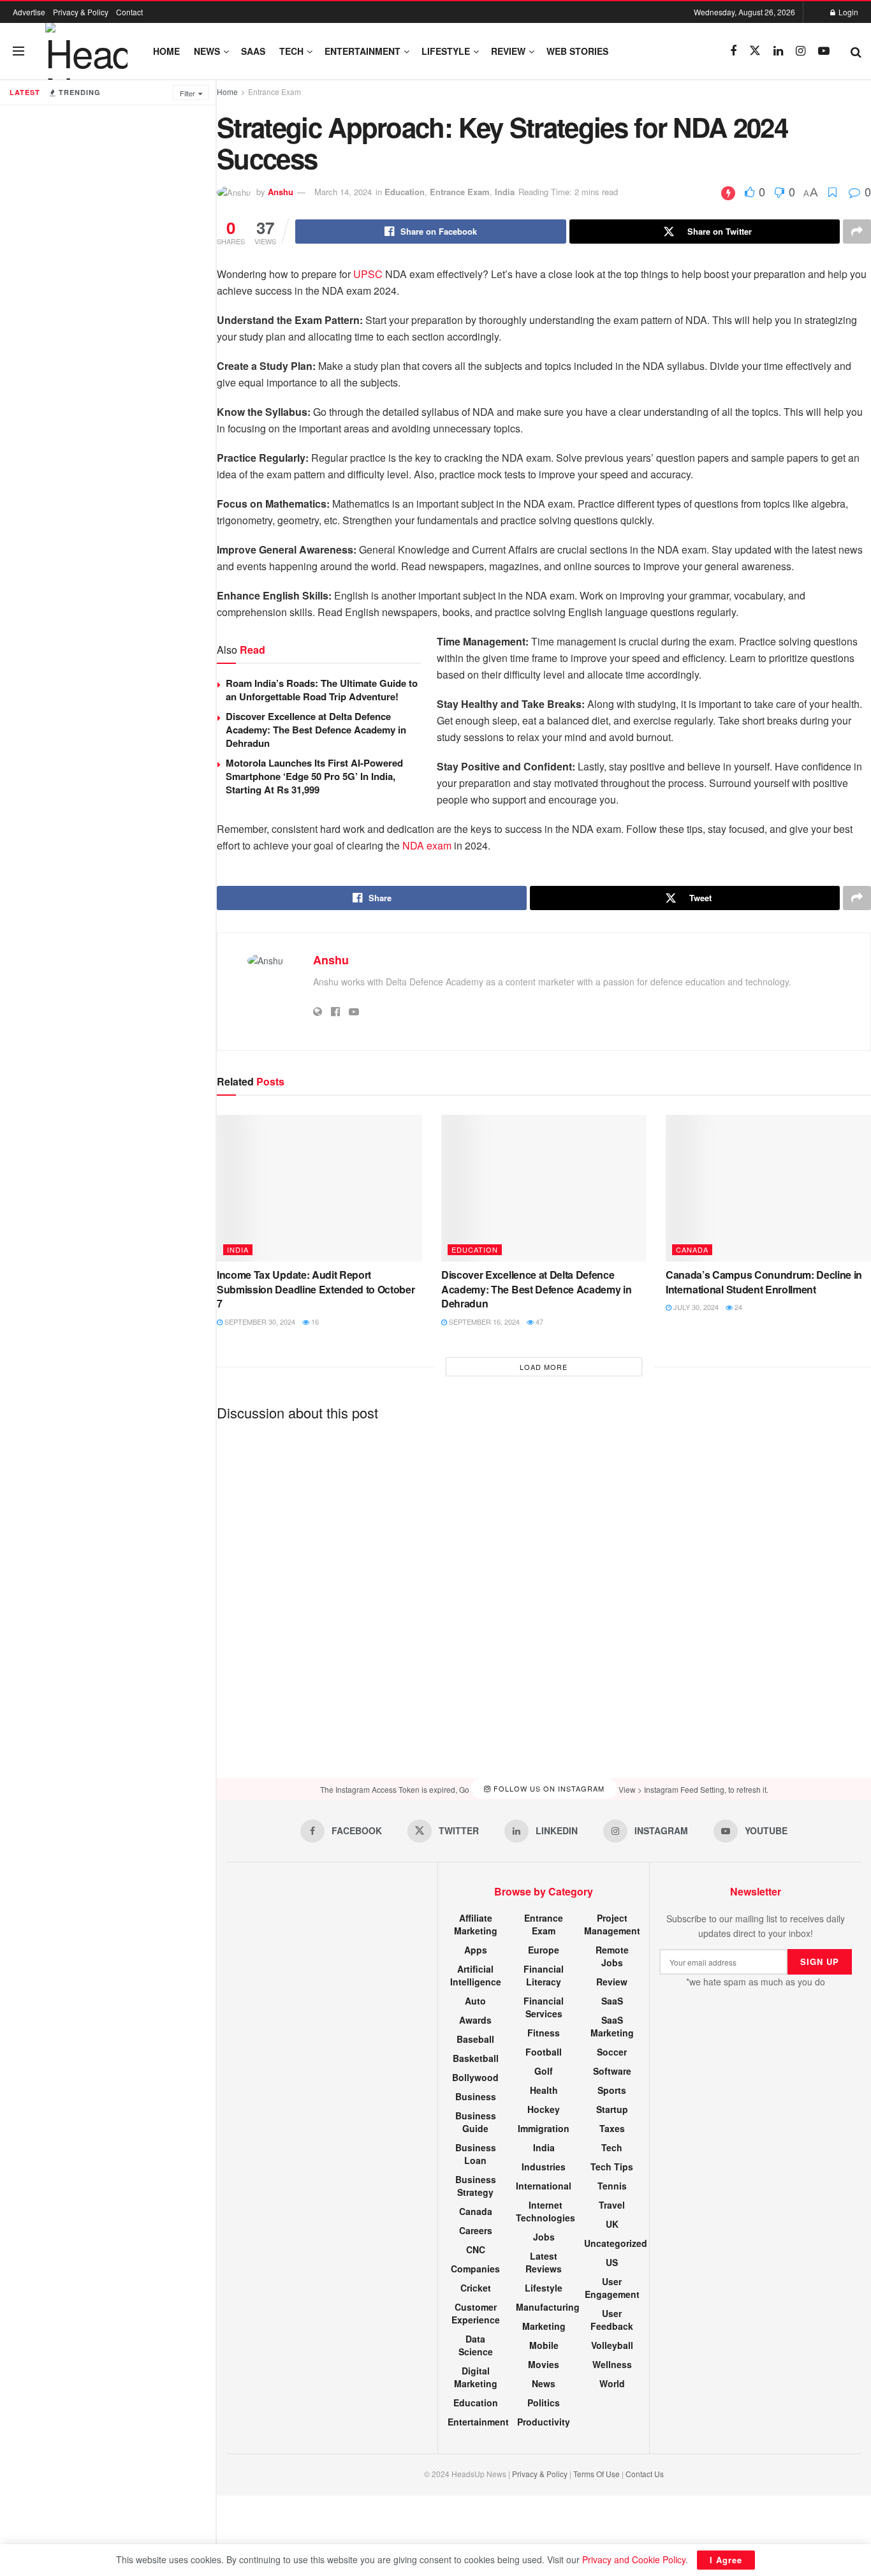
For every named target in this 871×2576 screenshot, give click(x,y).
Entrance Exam (274, 92)
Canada (692, 1249)
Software (612, 2071)
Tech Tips (612, 2167)
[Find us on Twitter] (755, 51)
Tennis (612, 2186)
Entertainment (362, 51)
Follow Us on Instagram (548, 1789)
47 (538, 1321)
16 (314, 1321)
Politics (544, 2403)
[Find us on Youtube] (824, 51)
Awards (475, 2020)
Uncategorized (616, 2243)
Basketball (476, 2058)
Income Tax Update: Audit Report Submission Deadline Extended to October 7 (316, 1289)
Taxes (612, 2128)
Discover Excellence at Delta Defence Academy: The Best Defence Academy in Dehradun (316, 730)
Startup (612, 2109)
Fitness (544, 2033)
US (612, 2262)
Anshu (281, 192)
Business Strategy (476, 2186)
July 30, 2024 (695, 1307)
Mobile (544, 2345)
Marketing (544, 2326)
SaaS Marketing (612, 2026)
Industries (544, 2167)
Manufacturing (548, 2307)
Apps (476, 1950)
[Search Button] (856, 51)
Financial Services (544, 2007)
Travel (612, 2205)
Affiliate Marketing (476, 1924)
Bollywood (475, 2077)
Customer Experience (476, 2313)
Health (544, 2090)
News (207, 51)
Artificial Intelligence (476, 1975)
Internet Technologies (545, 2211)
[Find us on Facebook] (733, 51)
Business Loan (476, 2154)
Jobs (544, 2237)
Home (166, 51)
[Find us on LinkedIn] (778, 51)
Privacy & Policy (81, 12)
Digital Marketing (476, 2377)
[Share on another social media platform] (857, 232)
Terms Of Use (597, 2474)
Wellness (612, 2364)
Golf (544, 2071)
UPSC (368, 274)
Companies (475, 2269)
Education (405, 192)
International (544, 2186)
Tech (291, 51)
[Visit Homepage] (86, 51)
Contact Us (645, 2474)
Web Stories (577, 51)
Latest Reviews (544, 2262)
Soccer (612, 2052)
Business (476, 2096)
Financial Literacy (544, 1975)
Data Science (476, 2345)
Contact (129, 12)
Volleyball (612, 2345)
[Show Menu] (18, 51)
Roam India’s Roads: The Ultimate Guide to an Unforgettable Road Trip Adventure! (322, 690)
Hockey (544, 2109)
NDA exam (427, 845)
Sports (612, 2090)
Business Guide (476, 2122)
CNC (476, 2249)
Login (847, 12)
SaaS (253, 51)
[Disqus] (544, 1589)
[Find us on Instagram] (801, 51)
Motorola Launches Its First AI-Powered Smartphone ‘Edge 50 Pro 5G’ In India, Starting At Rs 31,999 (314, 776)
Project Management (612, 1924)
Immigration (544, 2128)
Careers (476, 2230)
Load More (544, 1367)
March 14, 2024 (343, 192)
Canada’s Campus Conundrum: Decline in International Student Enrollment (764, 1282)
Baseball (475, 2039)
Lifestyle (446, 51)
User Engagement (612, 2288)
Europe (544, 1950)
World (612, 2383)
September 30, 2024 (259, 1321)
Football (544, 2052)
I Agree (726, 2560)
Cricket (476, 2288)
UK (612, 2224)
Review (508, 51)
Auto (475, 2001)
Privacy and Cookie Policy (634, 2559)
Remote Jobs (612, 1956)
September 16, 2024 (483, 1321)
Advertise (29, 12)
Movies (544, 2364)
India (505, 192)
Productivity (544, 2422)
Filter (187, 93)
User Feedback (612, 2320)
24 (737, 1307)
